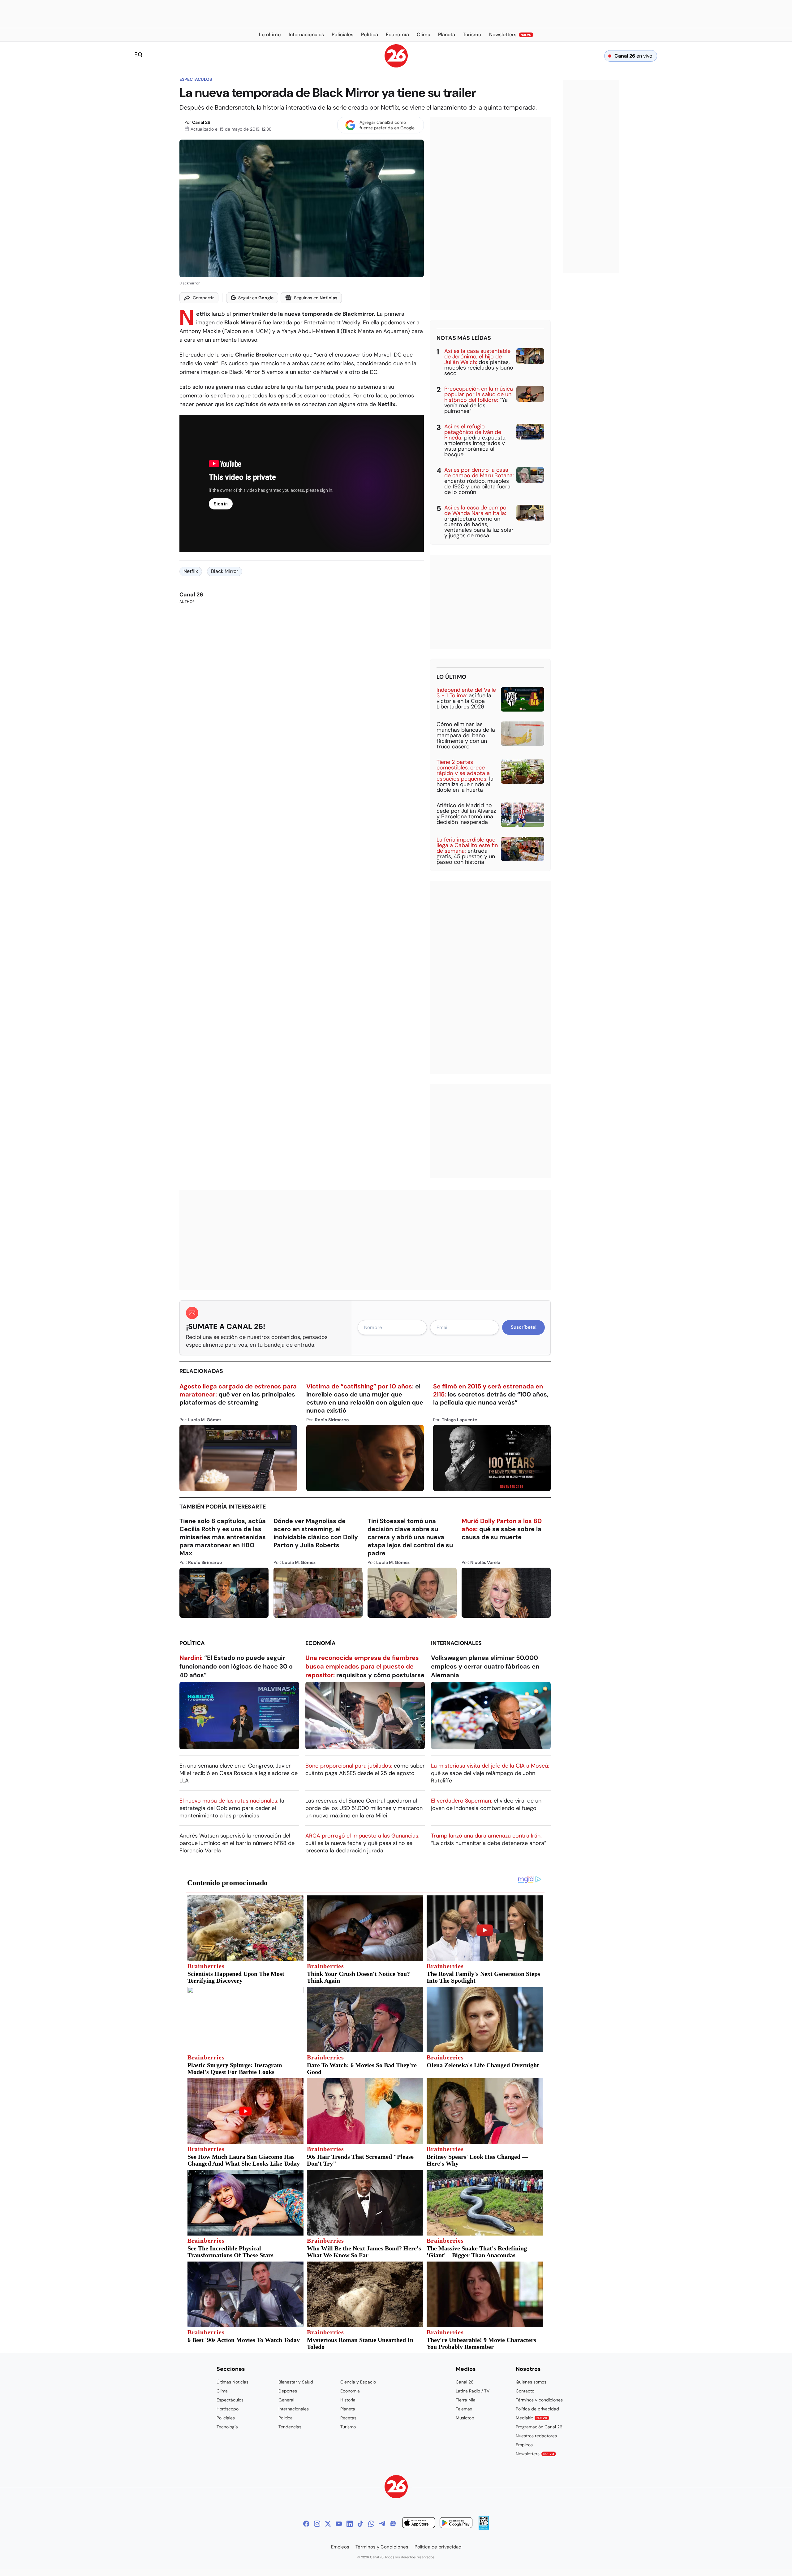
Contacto (525, 2391)
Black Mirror (225, 571)
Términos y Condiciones (382, 2547)
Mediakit (532, 2418)
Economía (321, 1643)
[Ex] (328, 2524)
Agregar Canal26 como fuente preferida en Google (387, 125)
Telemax (464, 2409)
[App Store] (419, 2524)
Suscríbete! (524, 1327)
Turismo (348, 2427)
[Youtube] (339, 2524)
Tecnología (227, 2427)
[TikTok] (360, 2524)
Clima (222, 2391)
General (286, 2400)
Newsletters (535, 2454)
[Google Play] (456, 2524)
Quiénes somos (531, 2382)
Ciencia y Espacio (358, 2382)
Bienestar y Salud (296, 2382)
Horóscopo (228, 2409)
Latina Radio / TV (473, 2391)
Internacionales (456, 1643)
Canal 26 (201, 122)
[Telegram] (382, 2524)
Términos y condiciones (539, 2400)
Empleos (524, 2445)
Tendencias (290, 2427)
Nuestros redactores (536, 2436)
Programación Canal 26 (539, 2427)
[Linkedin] (350, 2524)
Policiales (226, 2418)
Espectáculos (196, 79)
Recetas (348, 2418)
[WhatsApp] (371, 2524)
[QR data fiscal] (484, 2528)
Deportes (288, 2391)
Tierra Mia (466, 2400)
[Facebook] (306, 2524)
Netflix (191, 571)
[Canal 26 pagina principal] (396, 66)
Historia (348, 2400)
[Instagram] (317, 2524)
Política (192, 1643)
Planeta (348, 2409)
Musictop (465, 2418)
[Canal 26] (396, 2488)
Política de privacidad (537, 2409)
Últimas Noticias (232, 2382)
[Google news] (393, 2524)
